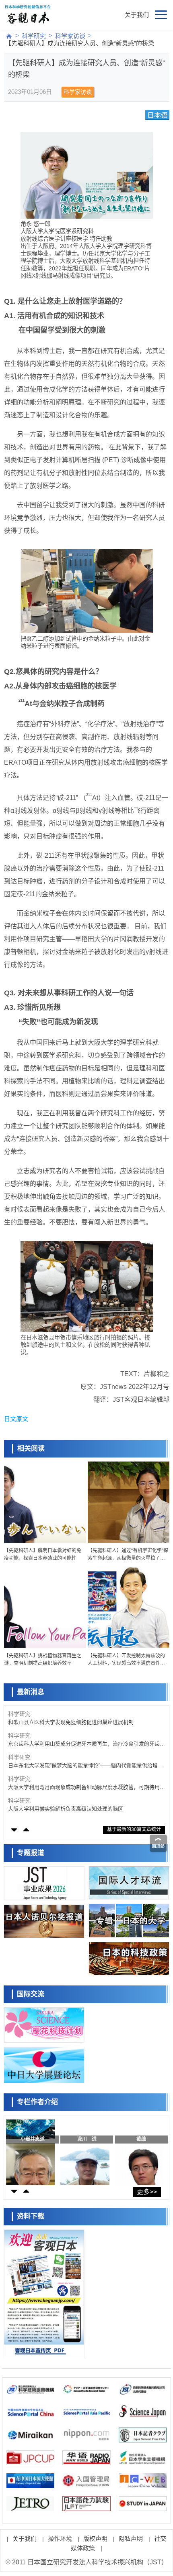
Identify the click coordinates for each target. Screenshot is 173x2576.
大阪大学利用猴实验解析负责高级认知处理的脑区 (66, 1809)
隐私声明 (131, 2538)
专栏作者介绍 (37, 2102)
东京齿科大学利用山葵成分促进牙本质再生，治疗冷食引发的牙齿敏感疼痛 (86, 1744)
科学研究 (34, 36)
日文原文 (16, 1419)
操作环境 (60, 2538)
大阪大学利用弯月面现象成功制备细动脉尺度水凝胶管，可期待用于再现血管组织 (86, 1787)
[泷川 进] (85, 2150)
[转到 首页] (9, 36)
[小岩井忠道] (30, 2150)
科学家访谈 (70, 36)
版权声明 (95, 2538)
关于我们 (137, 15)
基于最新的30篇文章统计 (134, 1829)
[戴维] (139, 2150)
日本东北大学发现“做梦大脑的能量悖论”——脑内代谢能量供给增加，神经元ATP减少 (83, 1766)
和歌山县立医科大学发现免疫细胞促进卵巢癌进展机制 (71, 1722)
